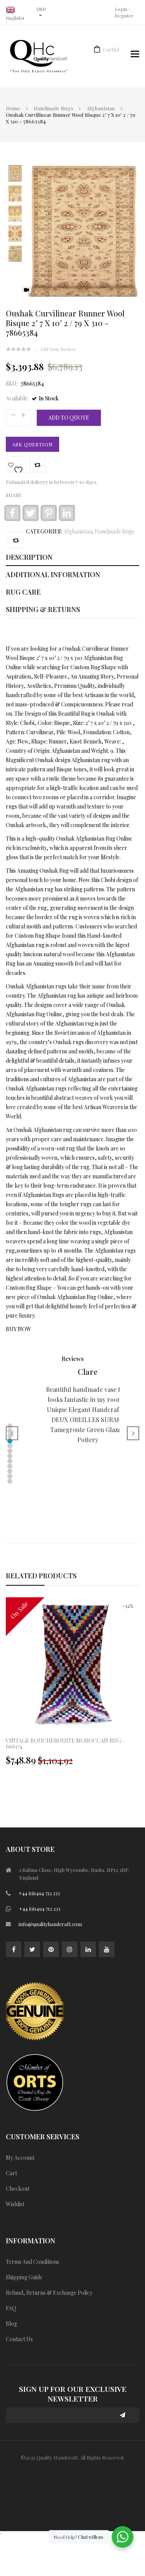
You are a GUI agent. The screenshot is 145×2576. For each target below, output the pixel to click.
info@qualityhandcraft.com (50, 1924)
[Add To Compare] (16, 540)
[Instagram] (70, 1949)
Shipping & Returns (43, 609)
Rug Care (23, 592)
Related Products (41, 1576)
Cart (111, 49)
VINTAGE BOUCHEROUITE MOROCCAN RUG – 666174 (66, 1744)
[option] (72, 1685)
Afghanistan (101, 108)
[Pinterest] (51, 1949)
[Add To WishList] (17, 465)
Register (124, 15)
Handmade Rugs (53, 108)
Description (29, 557)
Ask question (32, 444)
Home (13, 108)
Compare (38, 465)
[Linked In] (88, 1949)
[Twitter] (32, 1949)
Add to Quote (69, 418)
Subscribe (123, 2415)
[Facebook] (14, 1949)
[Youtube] (107, 1949)
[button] (10, 1426)
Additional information (53, 574)
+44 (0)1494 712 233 (39, 1893)
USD (41, 9)
